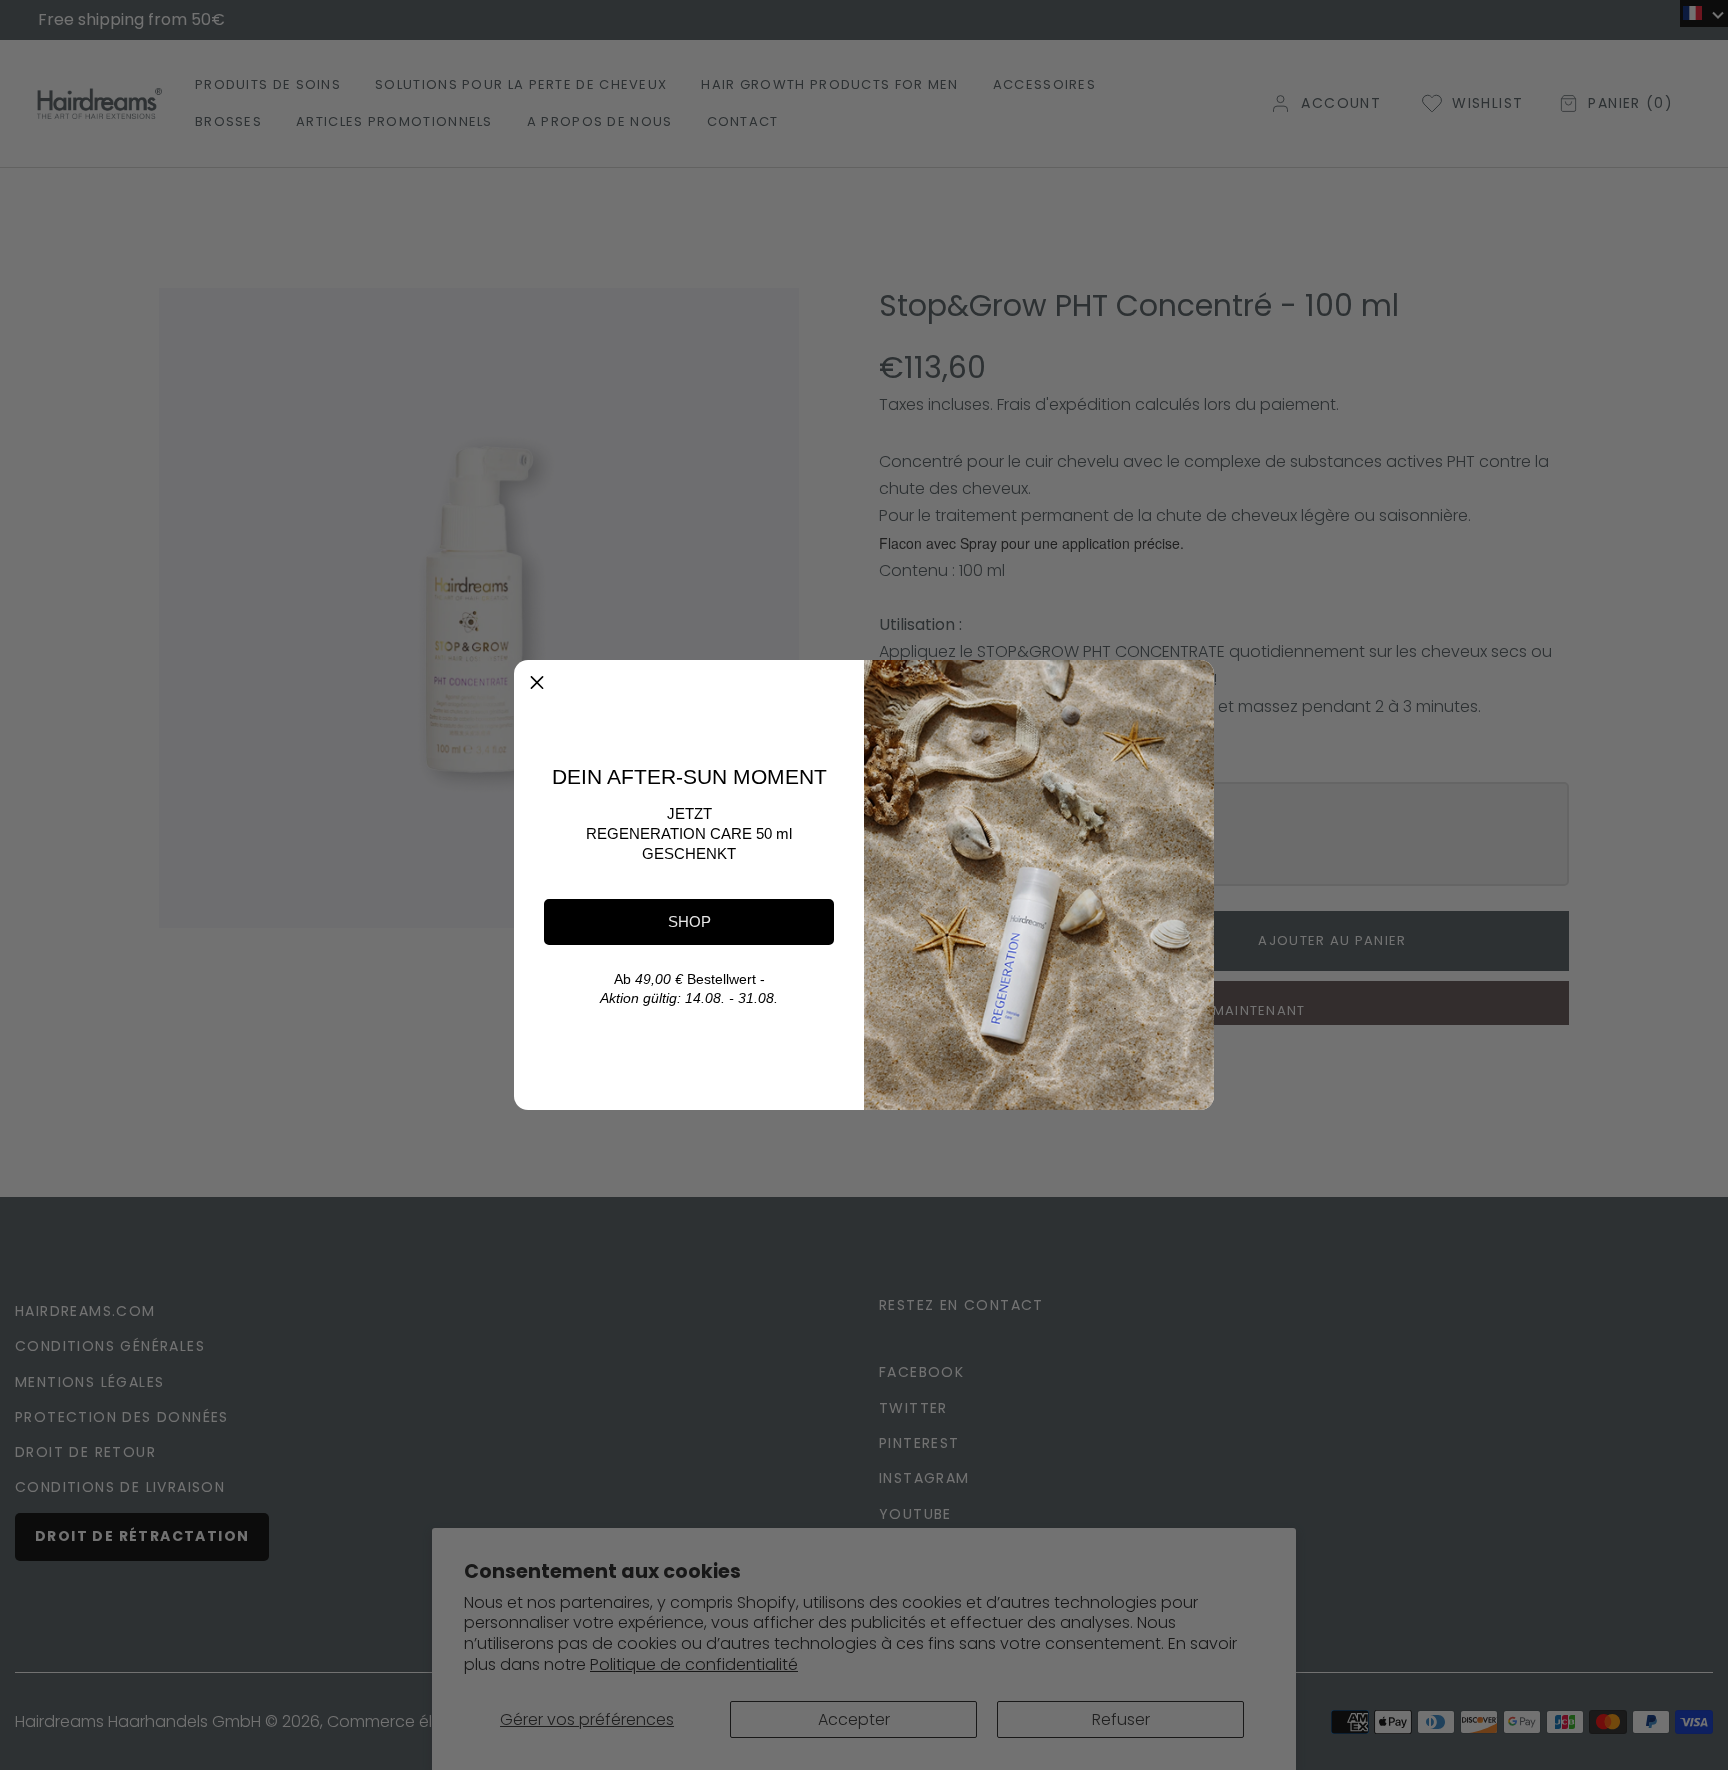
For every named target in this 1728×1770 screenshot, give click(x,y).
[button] (537, 683)
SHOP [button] (689, 921)
